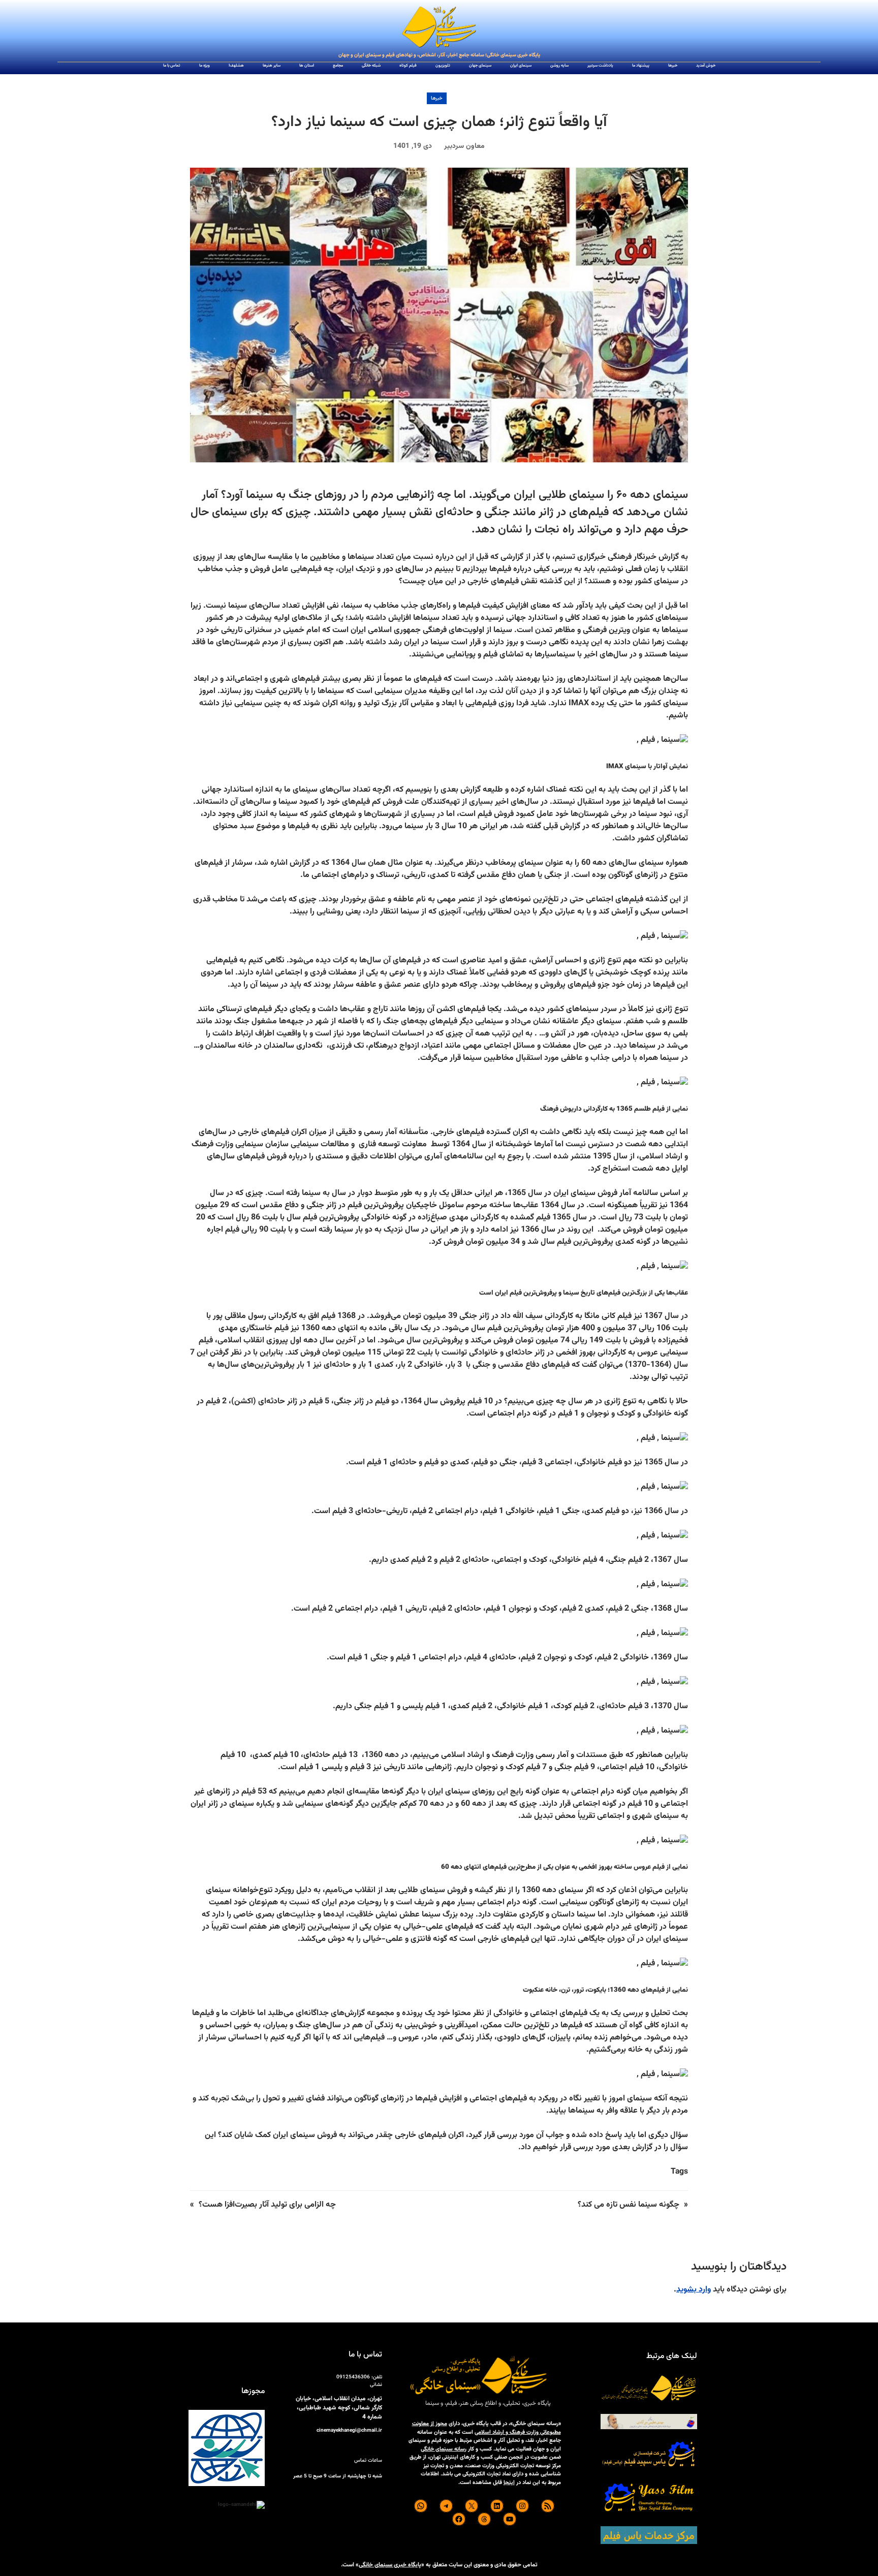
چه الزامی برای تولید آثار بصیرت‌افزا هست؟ (267, 2205)
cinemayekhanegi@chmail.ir (349, 2430)
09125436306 (353, 2377)
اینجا (509, 2483)
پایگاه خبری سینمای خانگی (390, 2565)
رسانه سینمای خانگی (444, 2449)
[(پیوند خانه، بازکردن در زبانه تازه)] (439, 27)
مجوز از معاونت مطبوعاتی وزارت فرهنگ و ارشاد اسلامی (487, 2428)
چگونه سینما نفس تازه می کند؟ (629, 2205)
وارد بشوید (694, 2290)
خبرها (437, 98)
